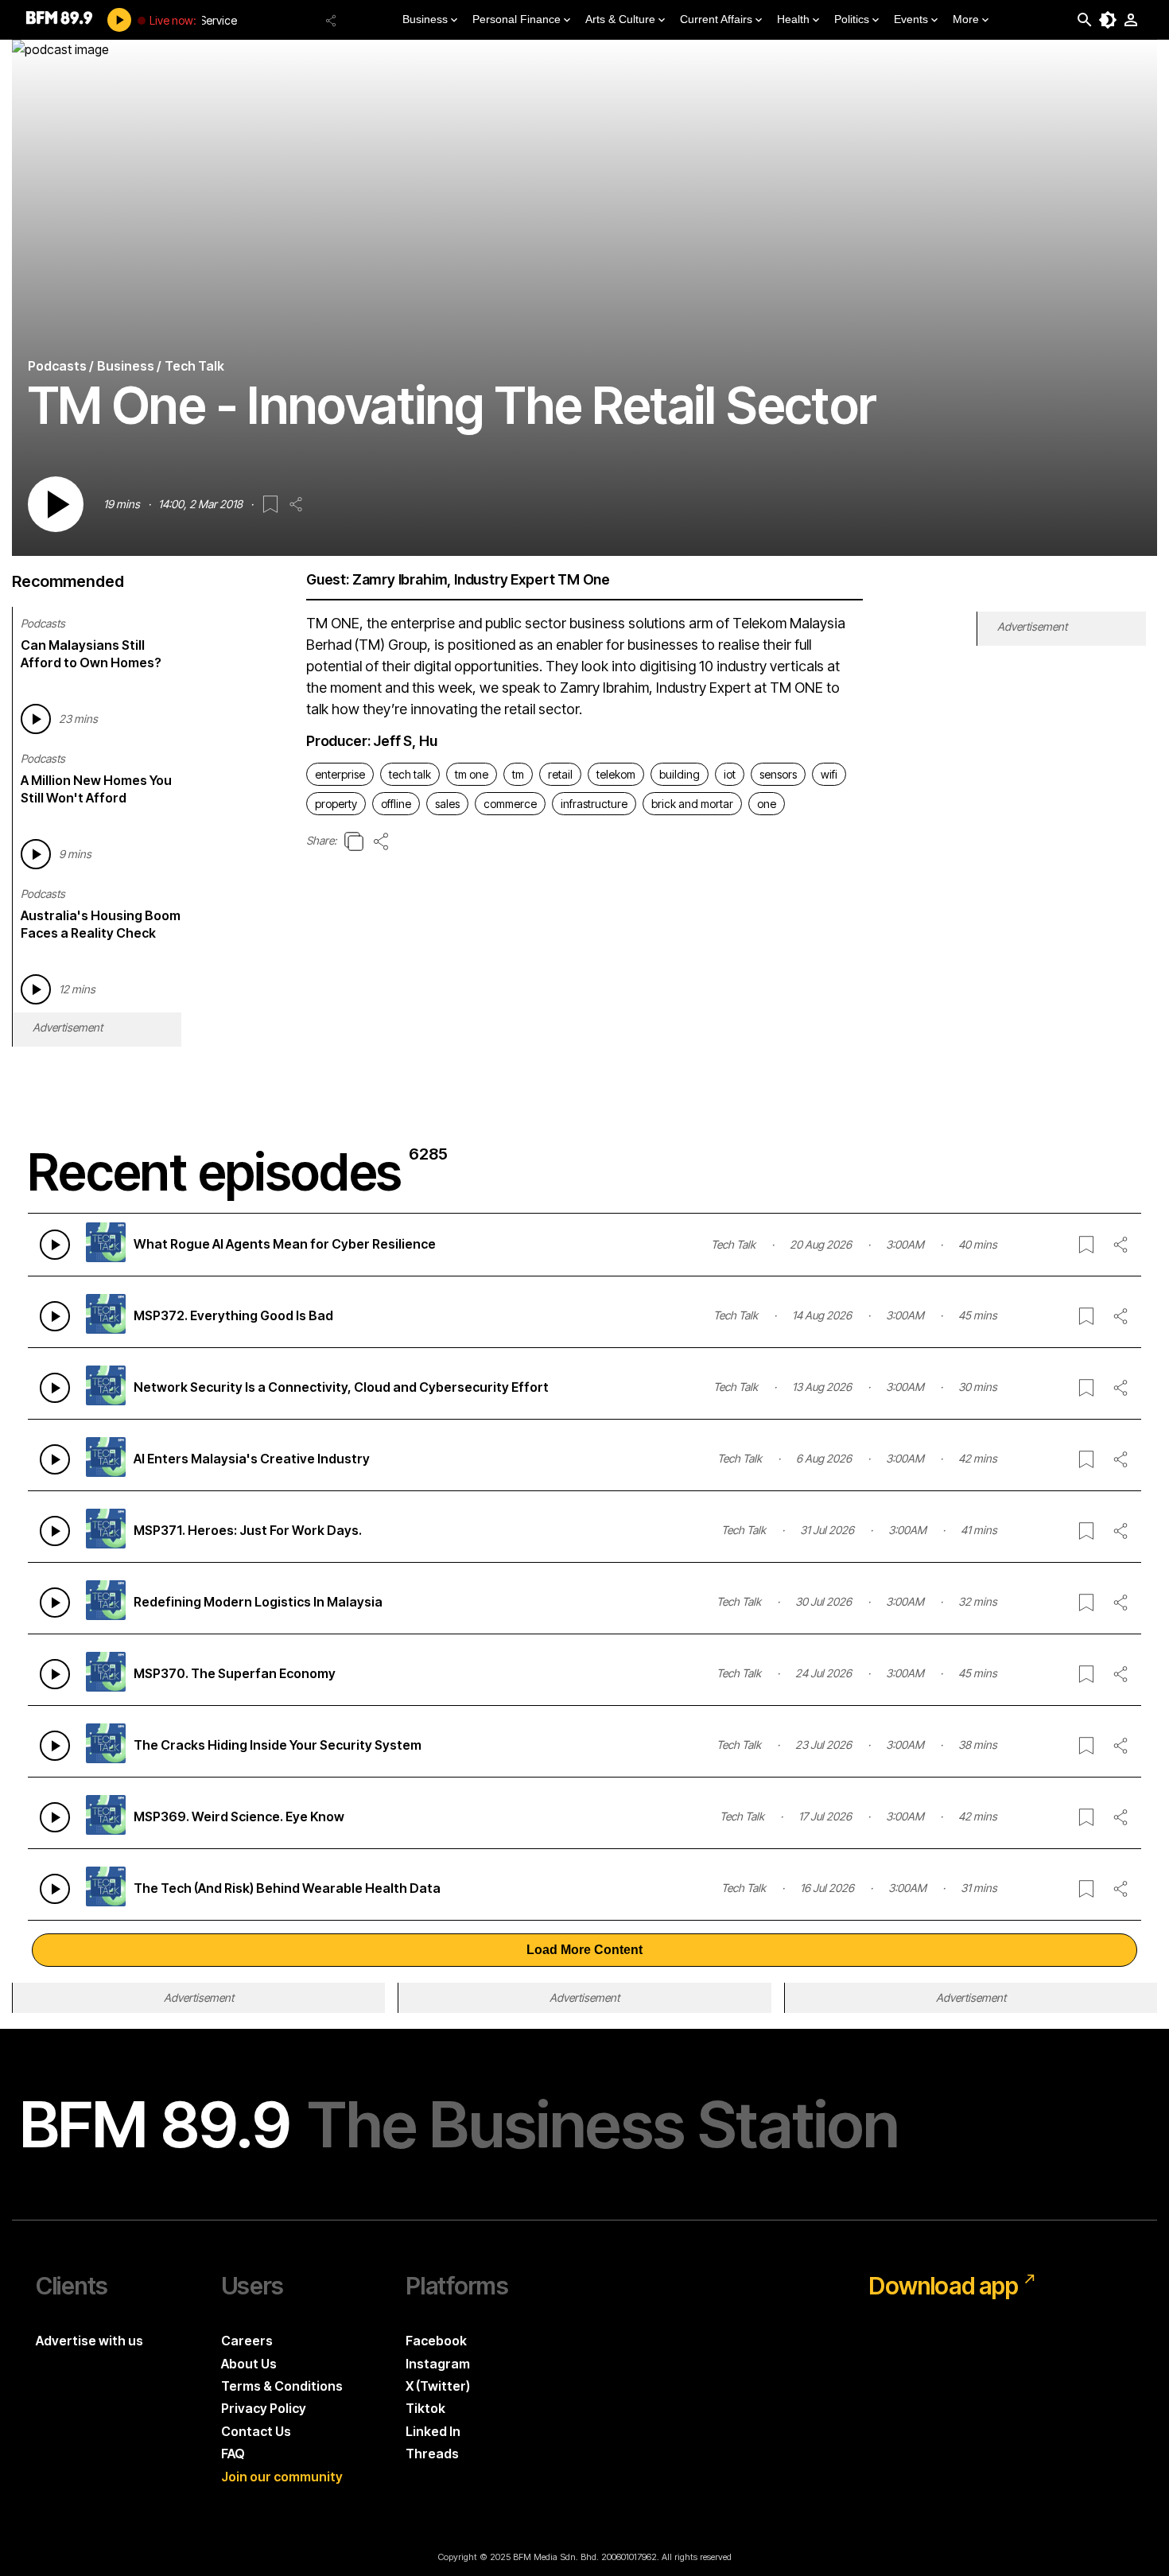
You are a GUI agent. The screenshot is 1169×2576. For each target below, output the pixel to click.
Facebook (436, 2341)
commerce (510, 804)
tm (518, 774)
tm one (472, 774)
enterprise (340, 774)
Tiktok (425, 2408)
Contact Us (256, 2431)
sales (447, 804)
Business (425, 19)
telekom (616, 774)
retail (560, 774)
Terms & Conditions (282, 2386)
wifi (829, 774)
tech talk (410, 774)
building (680, 774)
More (966, 19)
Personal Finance (517, 19)
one (767, 804)
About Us (249, 2364)
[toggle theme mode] (1108, 20)
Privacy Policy (264, 2408)
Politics (852, 19)
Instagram (438, 2364)
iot (730, 774)
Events (911, 19)
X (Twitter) (438, 2386)
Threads (432, 2454)
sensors (778, 774)
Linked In (433, 2431)
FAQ (233, 2454)
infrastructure (594, 804)
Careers (247, 2341)
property (336, 804)
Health (793, 19)
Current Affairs (716, 19)
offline (396, 804)
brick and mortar (692, 804)
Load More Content (584, 1950)
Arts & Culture (620, 19)
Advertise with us (89, 2341)
